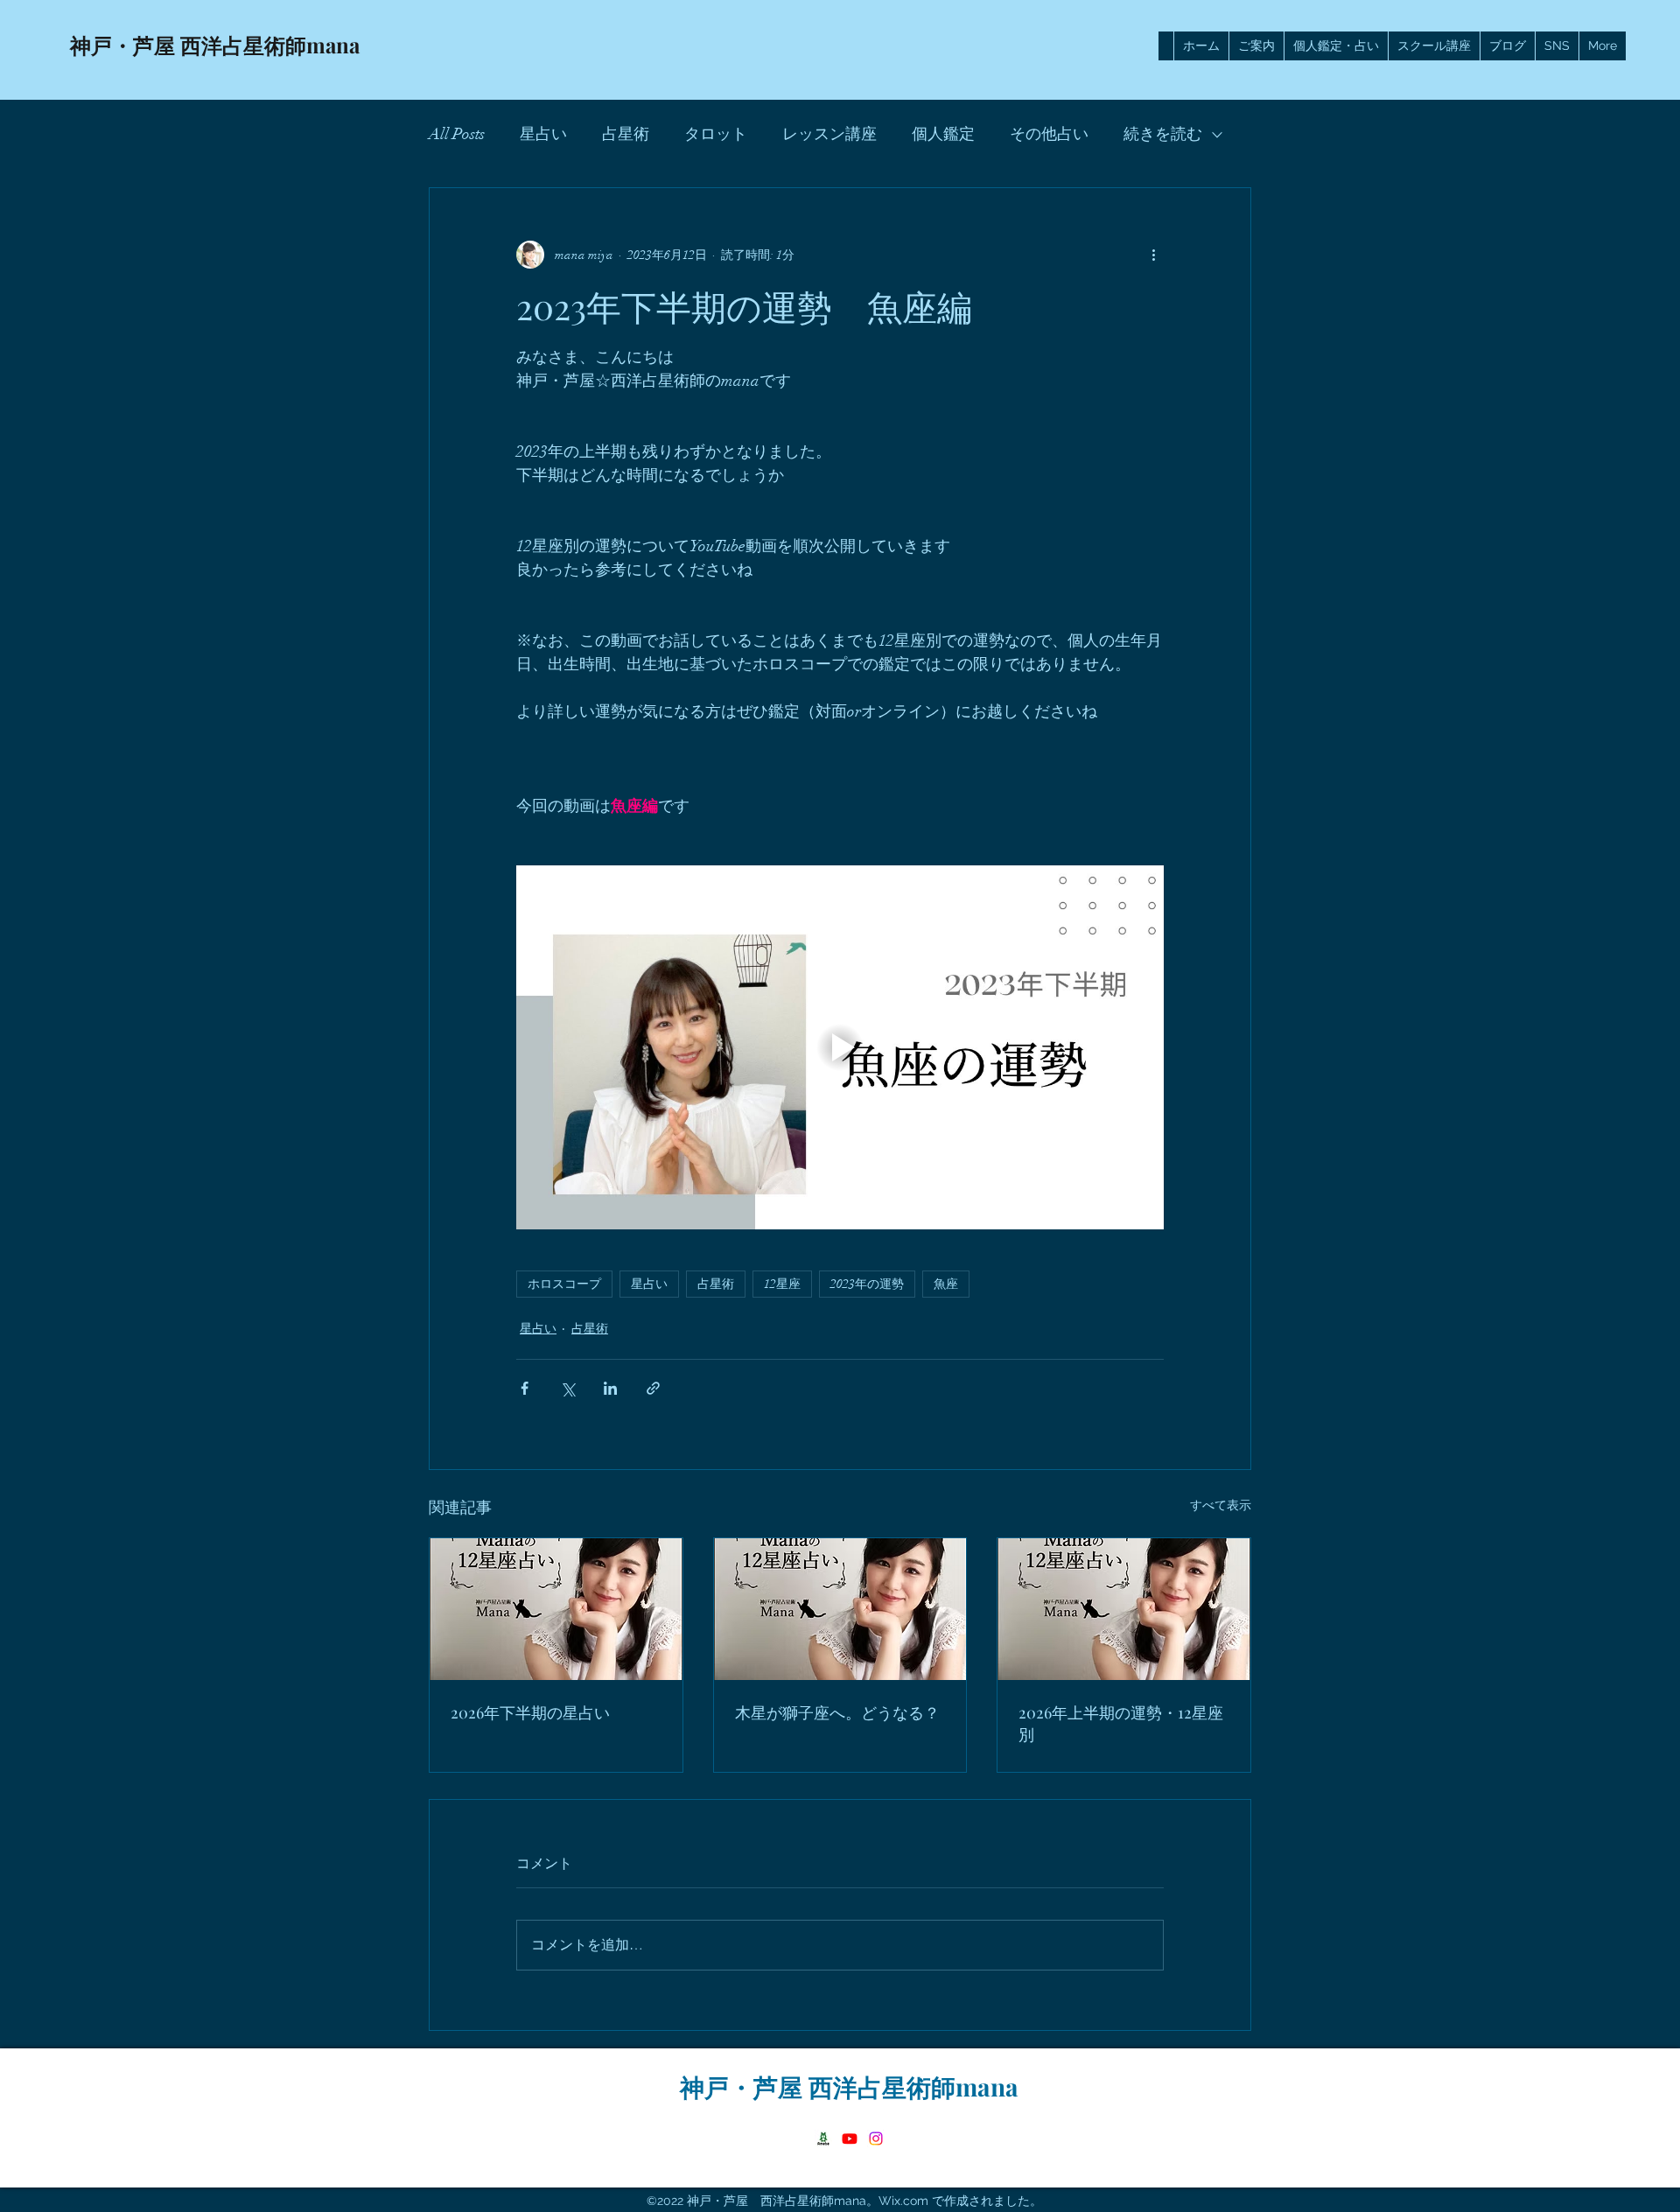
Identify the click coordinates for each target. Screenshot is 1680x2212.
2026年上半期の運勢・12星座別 (1121, 1723)
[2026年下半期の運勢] (556, 1609)
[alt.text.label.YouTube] (850, 2138)
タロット (716, 134)
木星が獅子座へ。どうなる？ (837, 1712)
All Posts (457, 134)
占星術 (626, 134)
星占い (543, 134)
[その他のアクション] (1153, 255)
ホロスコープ (564, 1284)
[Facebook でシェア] (525, 1388)
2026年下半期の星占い (530, 1712)
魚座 (946, 1284)
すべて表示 (1221, 1505)
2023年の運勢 (867, 1284)
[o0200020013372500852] (823, 2138)
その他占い (1049, 134)
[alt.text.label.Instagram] (876, 2138)
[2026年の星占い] (1124, 1609)
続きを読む (1163, 134)
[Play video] (840, 1047)
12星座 (782, 1284)
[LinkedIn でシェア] (610, 1388)
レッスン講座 (829, 134)
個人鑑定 (943, 134)
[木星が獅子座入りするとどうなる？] (840, 1609)
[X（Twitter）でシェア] (567, 1388)
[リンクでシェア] (653, 1388)
